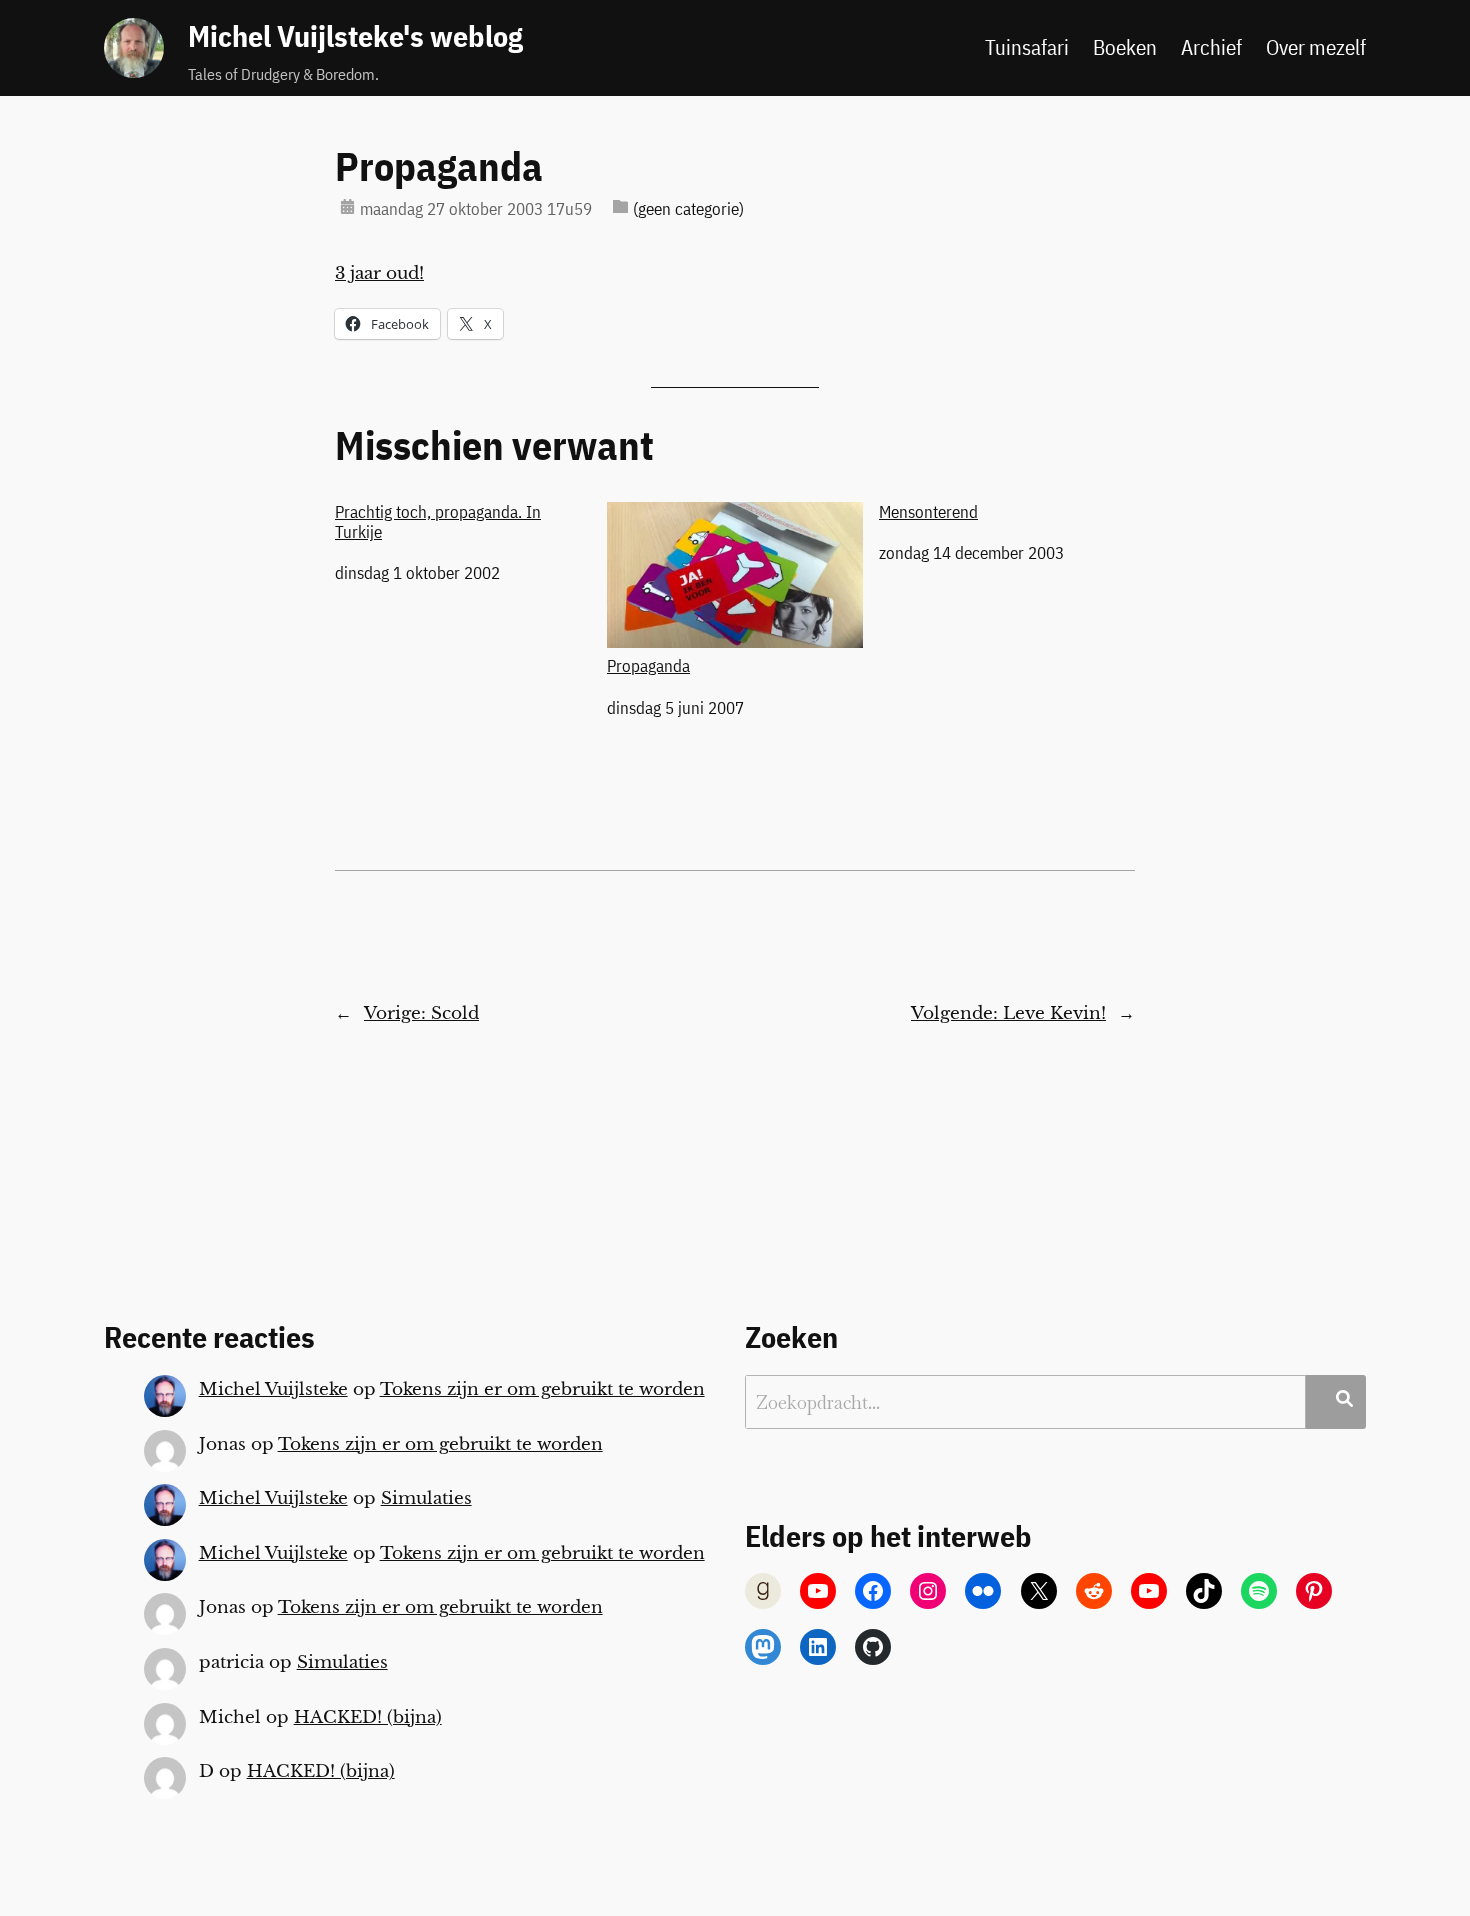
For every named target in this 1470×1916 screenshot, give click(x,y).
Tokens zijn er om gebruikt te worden (542, 1389)
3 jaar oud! (379, 273)
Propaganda (439, 166)
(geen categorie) (688, 209)
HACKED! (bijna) (368, 1717)
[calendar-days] (347, 206)
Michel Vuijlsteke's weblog (355, 36)
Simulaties (426, 1498)
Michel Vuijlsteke (273, 1389)
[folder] (620, 206)
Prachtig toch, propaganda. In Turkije (438, 522)
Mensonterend (928, 512)
